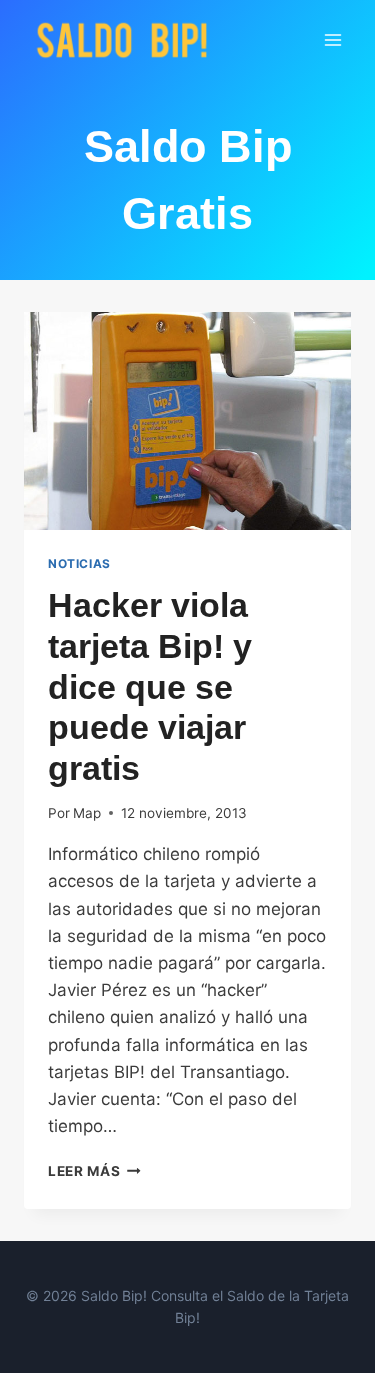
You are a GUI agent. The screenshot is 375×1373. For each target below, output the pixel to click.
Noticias (79, 563)
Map (87, 813)
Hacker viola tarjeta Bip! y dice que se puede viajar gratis (150, 686)
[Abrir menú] (332, 39)
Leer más (94, 1171)
